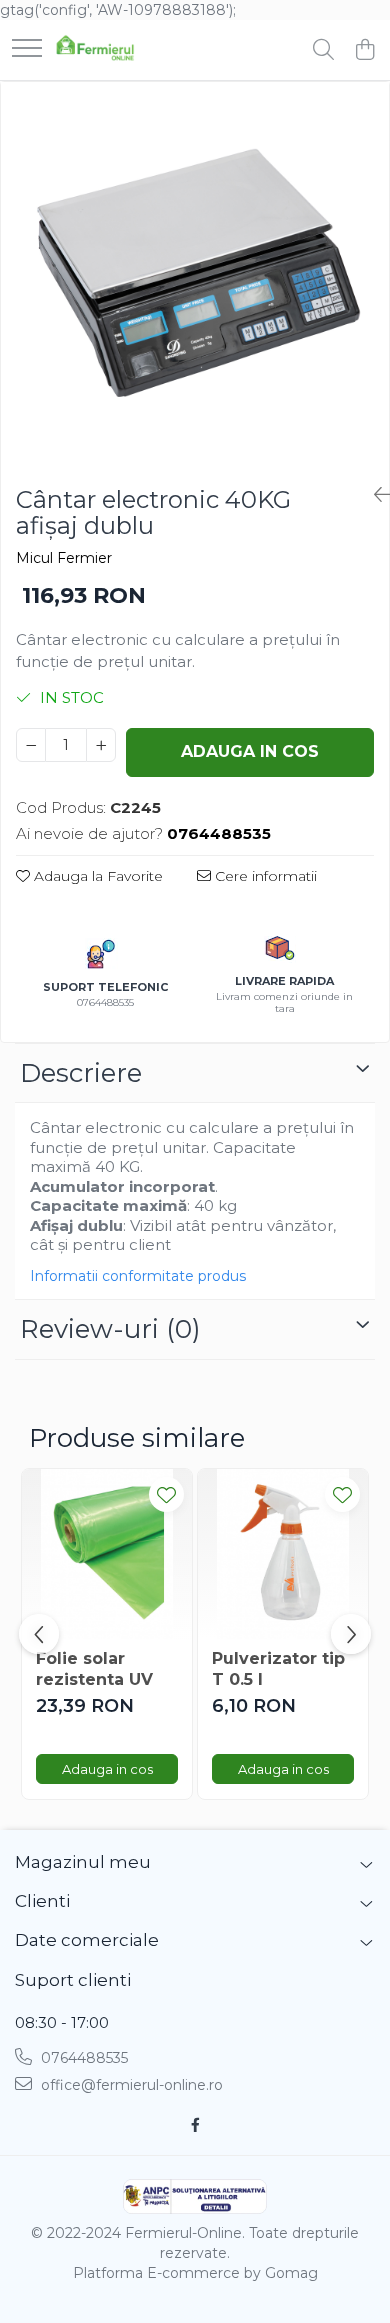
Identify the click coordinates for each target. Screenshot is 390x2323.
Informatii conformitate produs (138, 1276)
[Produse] (27, 49)
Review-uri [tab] (110, 1329)
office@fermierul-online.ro (130, 2085)
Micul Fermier (64, 558)
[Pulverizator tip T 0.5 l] (283, 1554)
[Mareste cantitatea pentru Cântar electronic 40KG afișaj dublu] (101, 745)
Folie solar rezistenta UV (94, 1669)
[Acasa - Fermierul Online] (95, 50)
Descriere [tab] (81, 1073)
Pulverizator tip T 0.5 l (278, 1669)
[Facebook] (195, 2125)
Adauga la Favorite (96, 876)
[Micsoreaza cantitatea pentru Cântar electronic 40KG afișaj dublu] (31, 745)
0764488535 (82, 2058)
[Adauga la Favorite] (166, 1494)
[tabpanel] (195, 276)
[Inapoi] (374, 495)
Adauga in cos (250, 751)
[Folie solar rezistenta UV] (107, 1554)
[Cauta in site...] (323, 50)
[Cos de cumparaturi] (364, 50)
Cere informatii (264, 876)
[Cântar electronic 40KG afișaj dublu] (195, 276)
